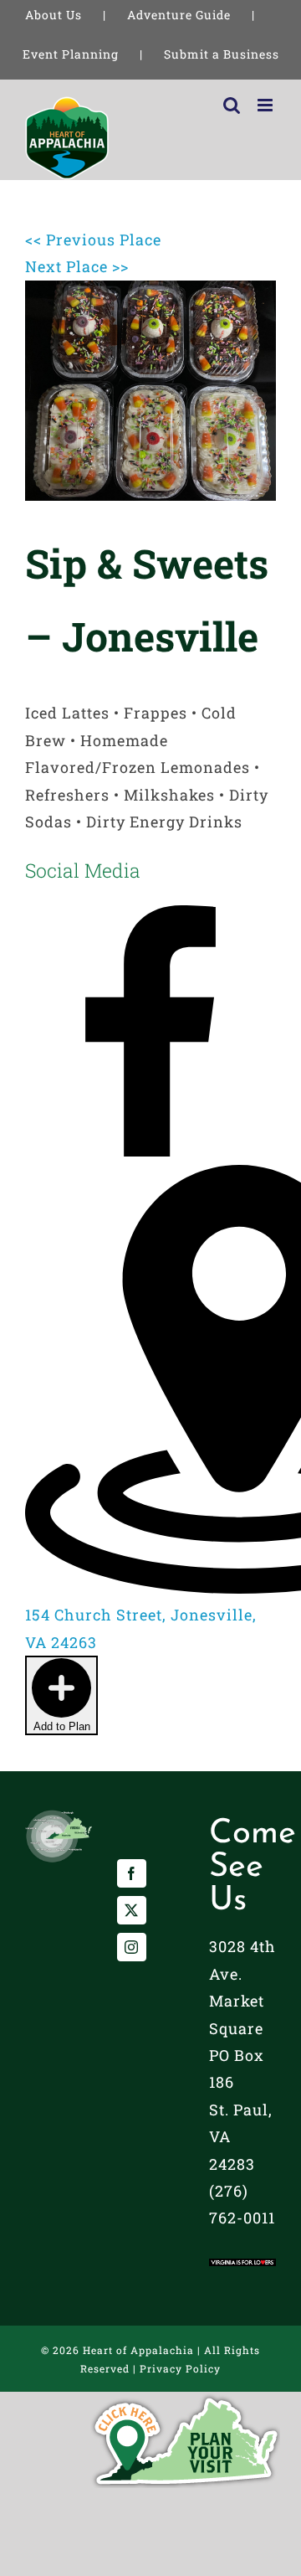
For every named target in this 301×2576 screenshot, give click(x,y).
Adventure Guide (179, 15)
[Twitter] (132, 1910)
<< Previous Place (93, 240)
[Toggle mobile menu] (267, 105)
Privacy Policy (180, 2368)
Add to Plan (62, 1726)
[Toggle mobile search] (232, 105)
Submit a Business (222, 54)
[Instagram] (132, 1947)
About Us (54, 15)
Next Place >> (77, 266)
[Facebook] (132, 1873)
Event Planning (71, 54)
